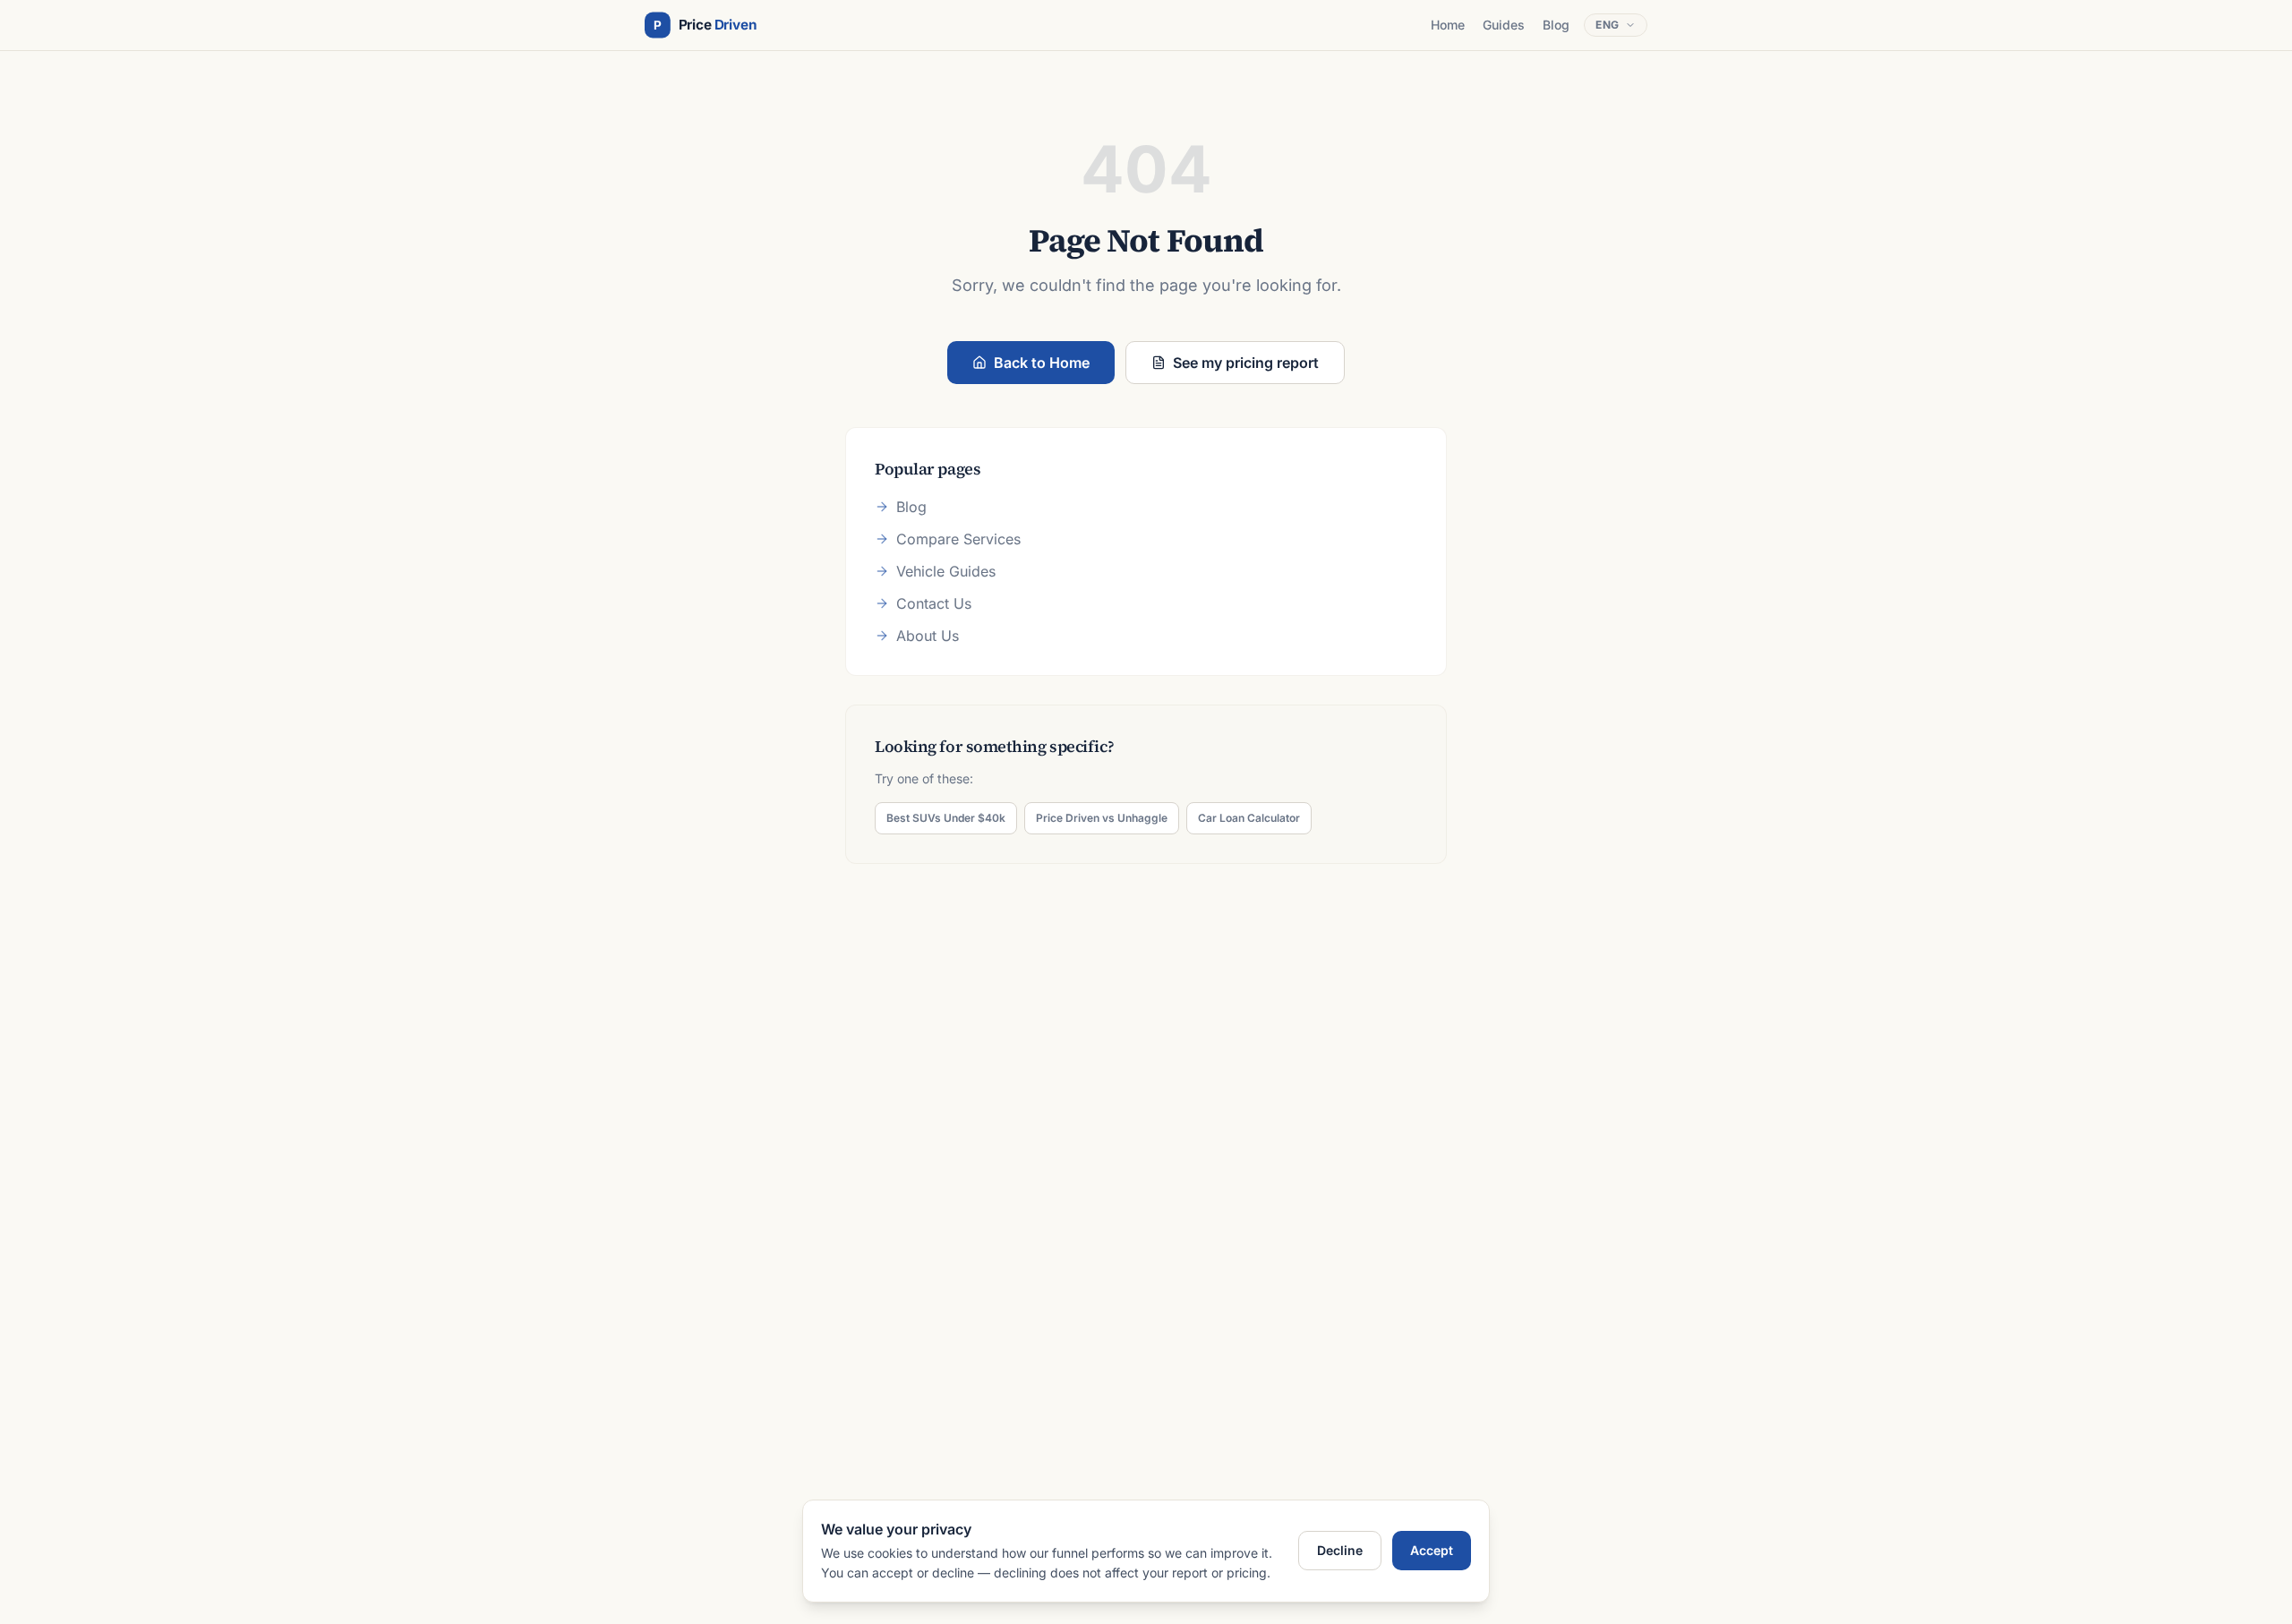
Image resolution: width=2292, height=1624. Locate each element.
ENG (1608, 25)
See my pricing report (1246, 363)
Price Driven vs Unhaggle (1102, 818)
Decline (1340, 1550)
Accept (1432, 1550)
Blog (1556, 25)
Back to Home (1042, 363)
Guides (1504, 25)
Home (1448, 25)
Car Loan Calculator (1249, 818)
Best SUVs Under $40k (946, 818)
